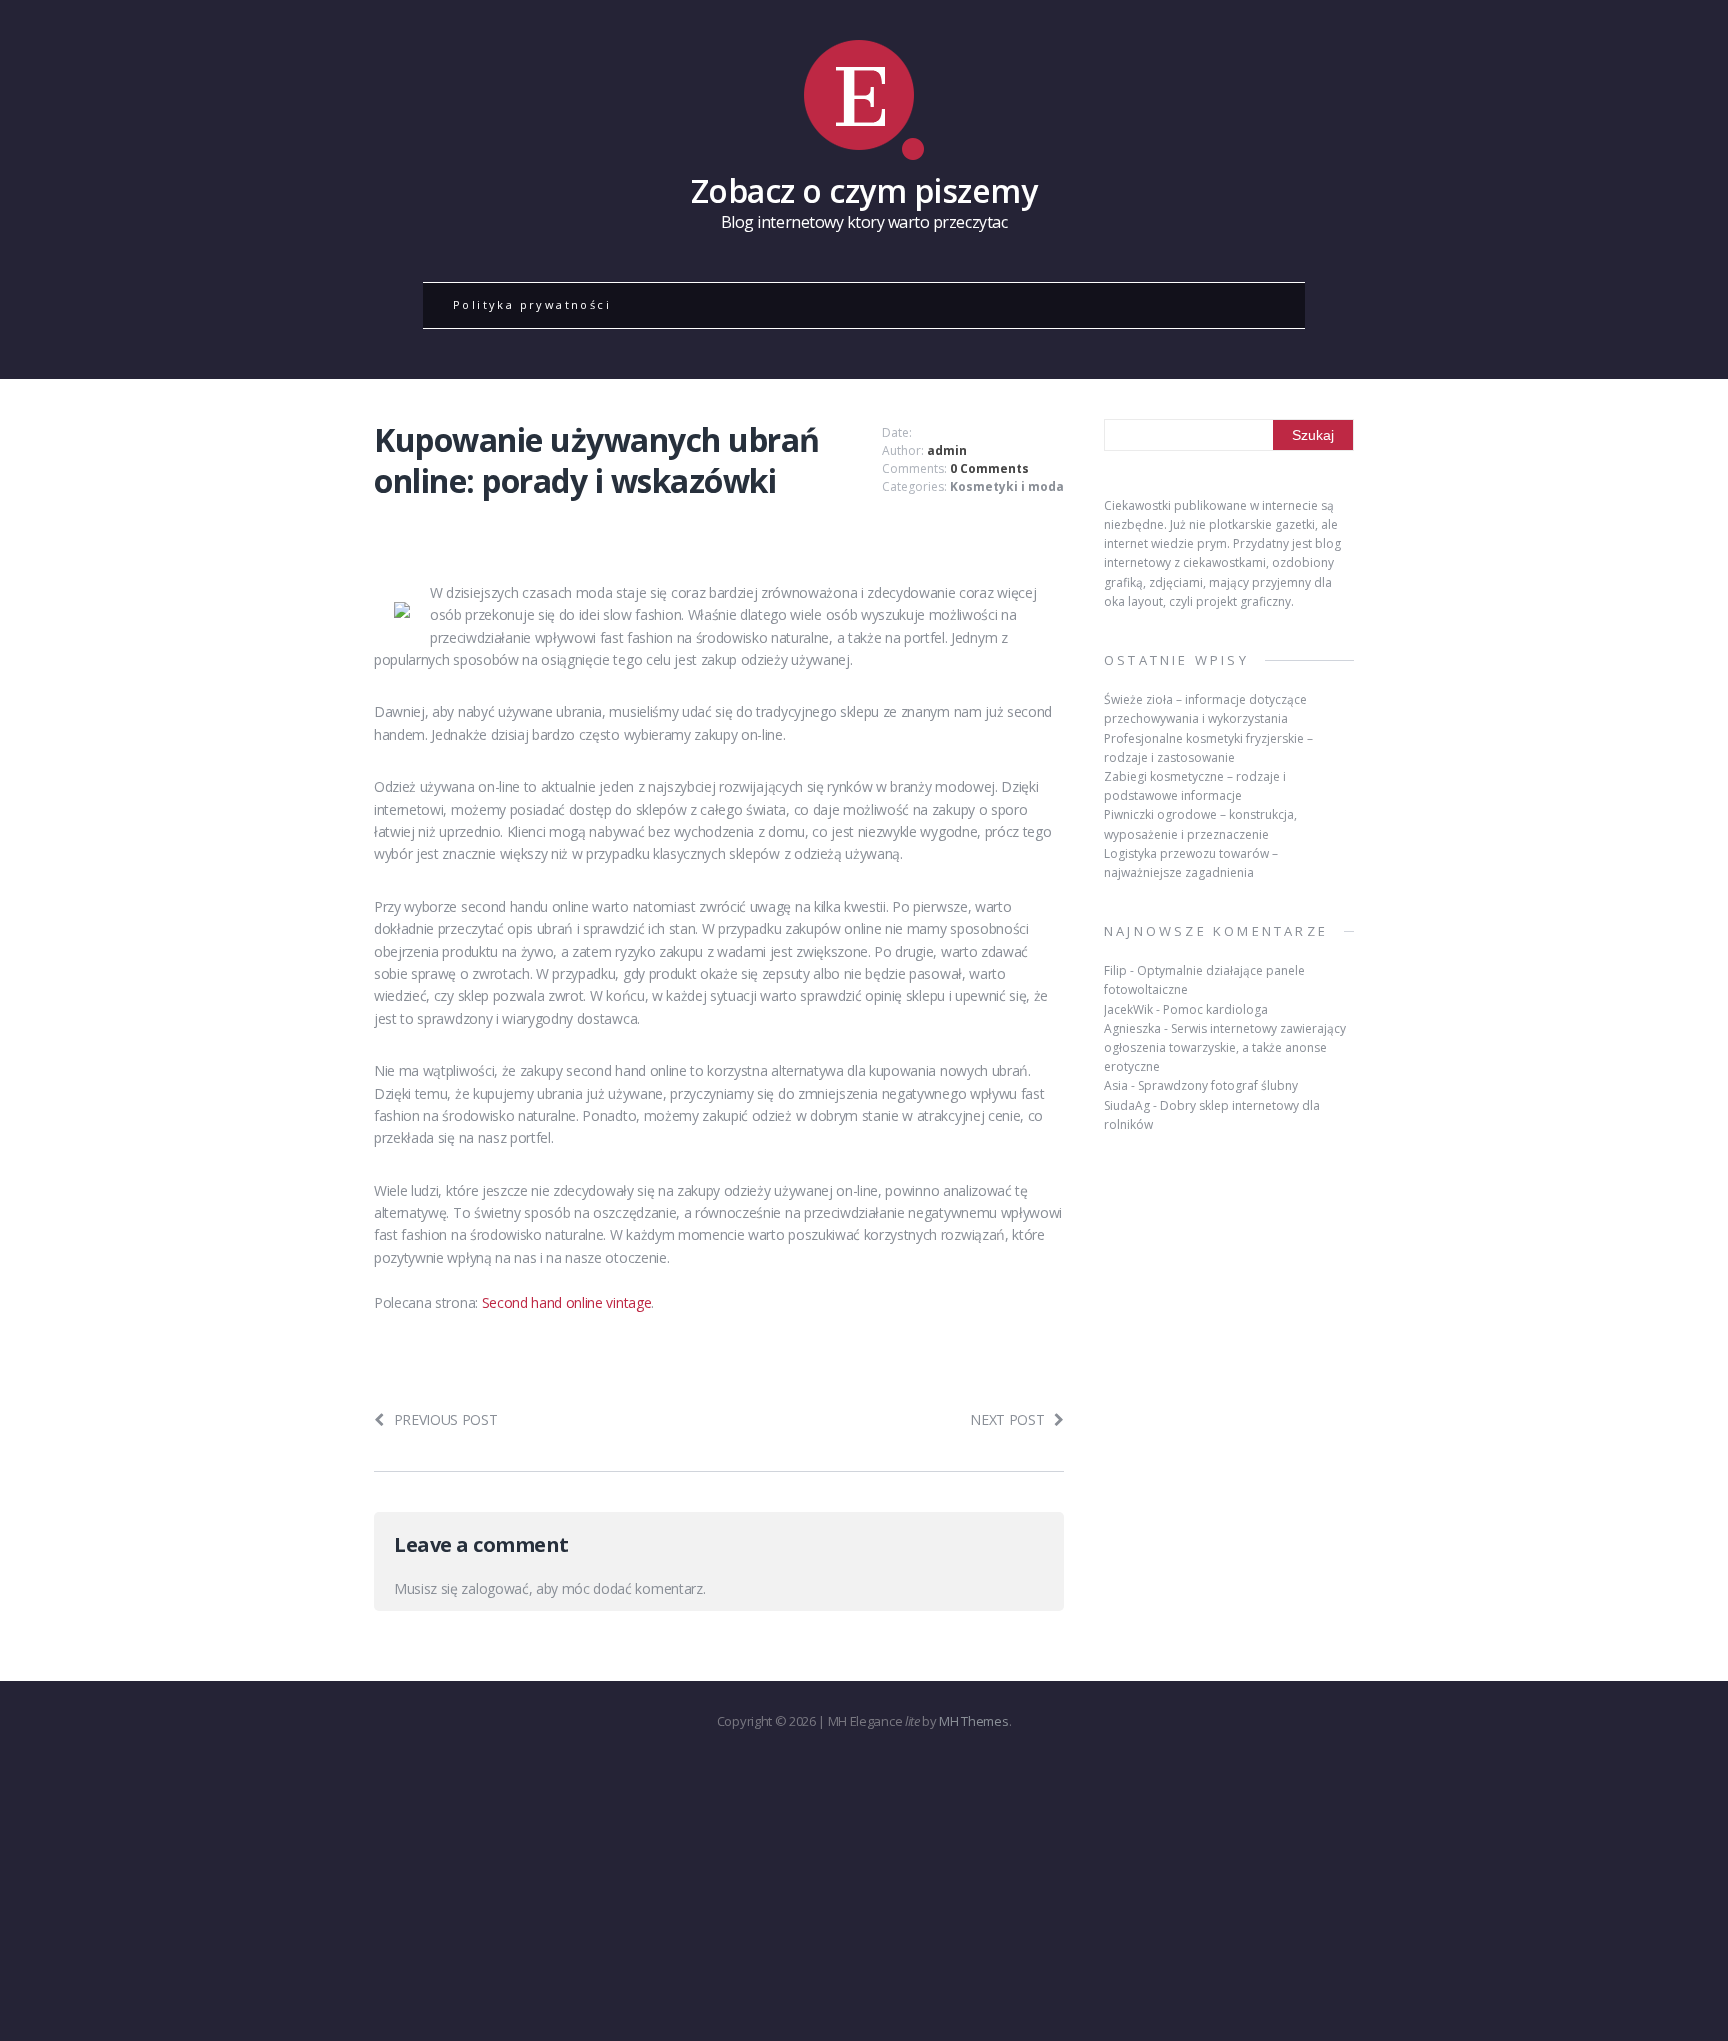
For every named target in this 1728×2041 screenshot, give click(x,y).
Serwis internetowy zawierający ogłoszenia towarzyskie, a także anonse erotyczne (1225, 1047)
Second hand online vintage (567, 1302)
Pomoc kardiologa (1215, 1009)
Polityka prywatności (532, 304)
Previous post (446, 1419)
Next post (1007, 1419)
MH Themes (973, 1721)
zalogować (494, 1588)
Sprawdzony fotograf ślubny (1218, 1085)
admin (947, 450)
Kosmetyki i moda (1007, 486)
